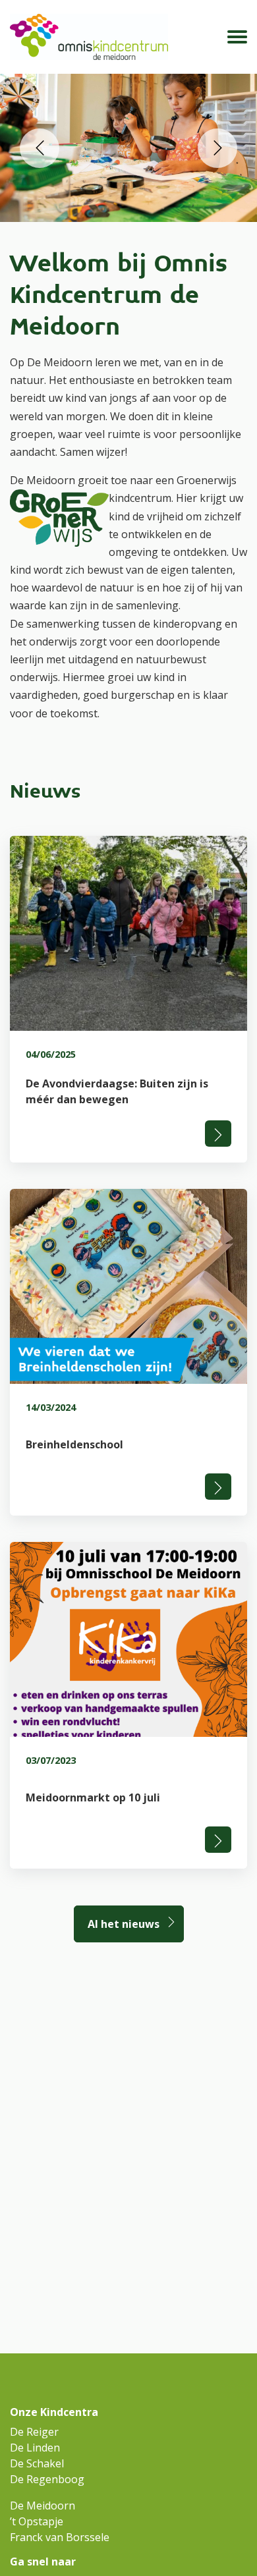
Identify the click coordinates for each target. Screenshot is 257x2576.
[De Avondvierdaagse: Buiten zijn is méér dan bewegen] (128, 999)
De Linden (35, 2448)
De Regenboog (47, 2479)
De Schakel (37, 2463)
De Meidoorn (43, 2506)
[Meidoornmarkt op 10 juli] (128, 1705)
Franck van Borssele (60, 2537)
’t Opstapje (37, 2521)
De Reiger (34, 2432)
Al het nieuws (124, 1924)
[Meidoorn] (89, 37)
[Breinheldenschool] (128, 1352)
